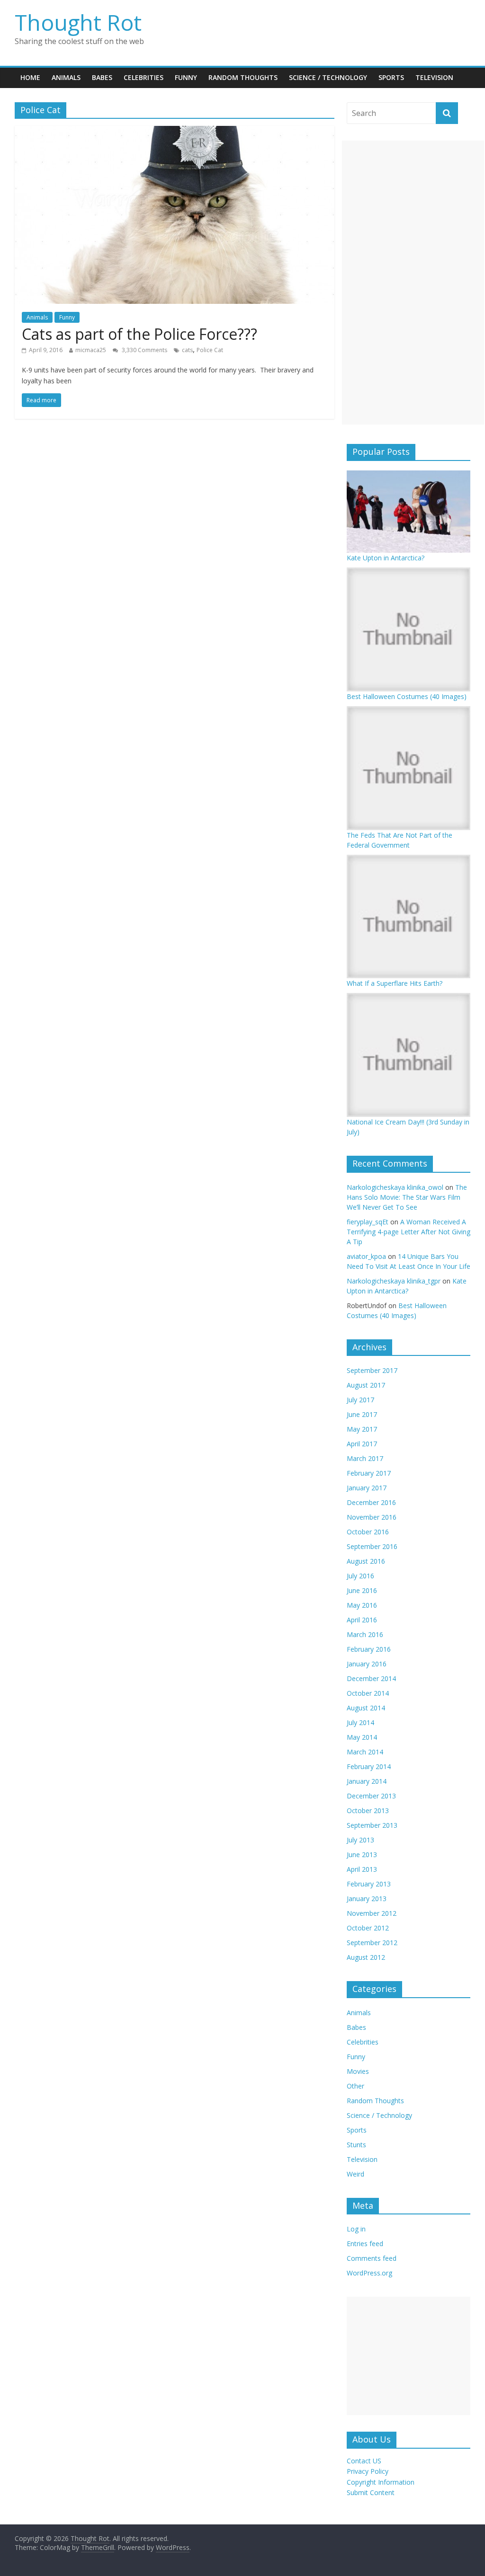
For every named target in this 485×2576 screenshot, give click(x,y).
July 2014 (360, 1722)
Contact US (364, 2461)
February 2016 (369, 1649)
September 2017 (372, 1370)
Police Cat (210, 350)
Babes (102, 77)
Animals (66, 77)
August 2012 (366, 1957)
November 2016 (372, 1517)
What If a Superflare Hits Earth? (395, 983)
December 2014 (371, 1678)
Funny (186, 77)
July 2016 (360, 1576)
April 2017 (362, 1444)
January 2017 (367, 1488)
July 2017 (360, 1400)
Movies (358, 2071)
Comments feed (372, 2258)
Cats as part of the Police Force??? (139, 334)
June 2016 (362, 1590)
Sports (391, 77)
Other (355, 2086)
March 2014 (365, 1752)
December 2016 (371, 1502)
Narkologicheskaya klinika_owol (395, 1187)
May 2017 (362, 1429)
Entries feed (365, 2244)
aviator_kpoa (366, 1256)
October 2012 (368, 1928)
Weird (355, 2174)
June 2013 (362, 1855)
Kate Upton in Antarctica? (386, 558)
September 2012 (372, 1943)
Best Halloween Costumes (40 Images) (407, 696)
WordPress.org (369, 2273)
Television (434, 77)
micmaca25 (91, 350)
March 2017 (365, 1458)
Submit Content (371, 2492)
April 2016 (362, 1620)
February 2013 (369, 1884)
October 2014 (368, 1693)
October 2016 (368, 1532)
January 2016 (367, 1664)
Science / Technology (328, 77)
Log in (356, 2229)
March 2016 (365, 1634)
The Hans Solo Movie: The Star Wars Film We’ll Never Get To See (407, 1197)
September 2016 (372, 1546)
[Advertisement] (413, 283)
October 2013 (368, 1810)
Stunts (356, 2145)
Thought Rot (78, 22)
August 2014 (366, 1708)
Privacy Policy (368, 2471)
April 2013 (362, 1869)
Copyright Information (381, 2482)
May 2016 (362, 1605)
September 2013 (372, 1825)
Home (30, 77)
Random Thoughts (243, 77)
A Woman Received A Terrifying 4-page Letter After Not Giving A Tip (409, 1232)
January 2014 (367, 1781)
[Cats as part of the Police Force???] (175, 132)
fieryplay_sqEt (368, 1222)
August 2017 (366, 1385)
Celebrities (144, 77)
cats (187, 350)
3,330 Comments (144, 350)
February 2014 (369, 1766)
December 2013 (371, 1796)
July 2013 (360, 1840)
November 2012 (372, 1913)
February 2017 (369, 1473)
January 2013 (367, 1899)
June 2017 (362, 1414)
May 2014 (362, 1737)
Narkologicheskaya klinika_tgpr (394, 1281)
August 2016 (366, 1561)
